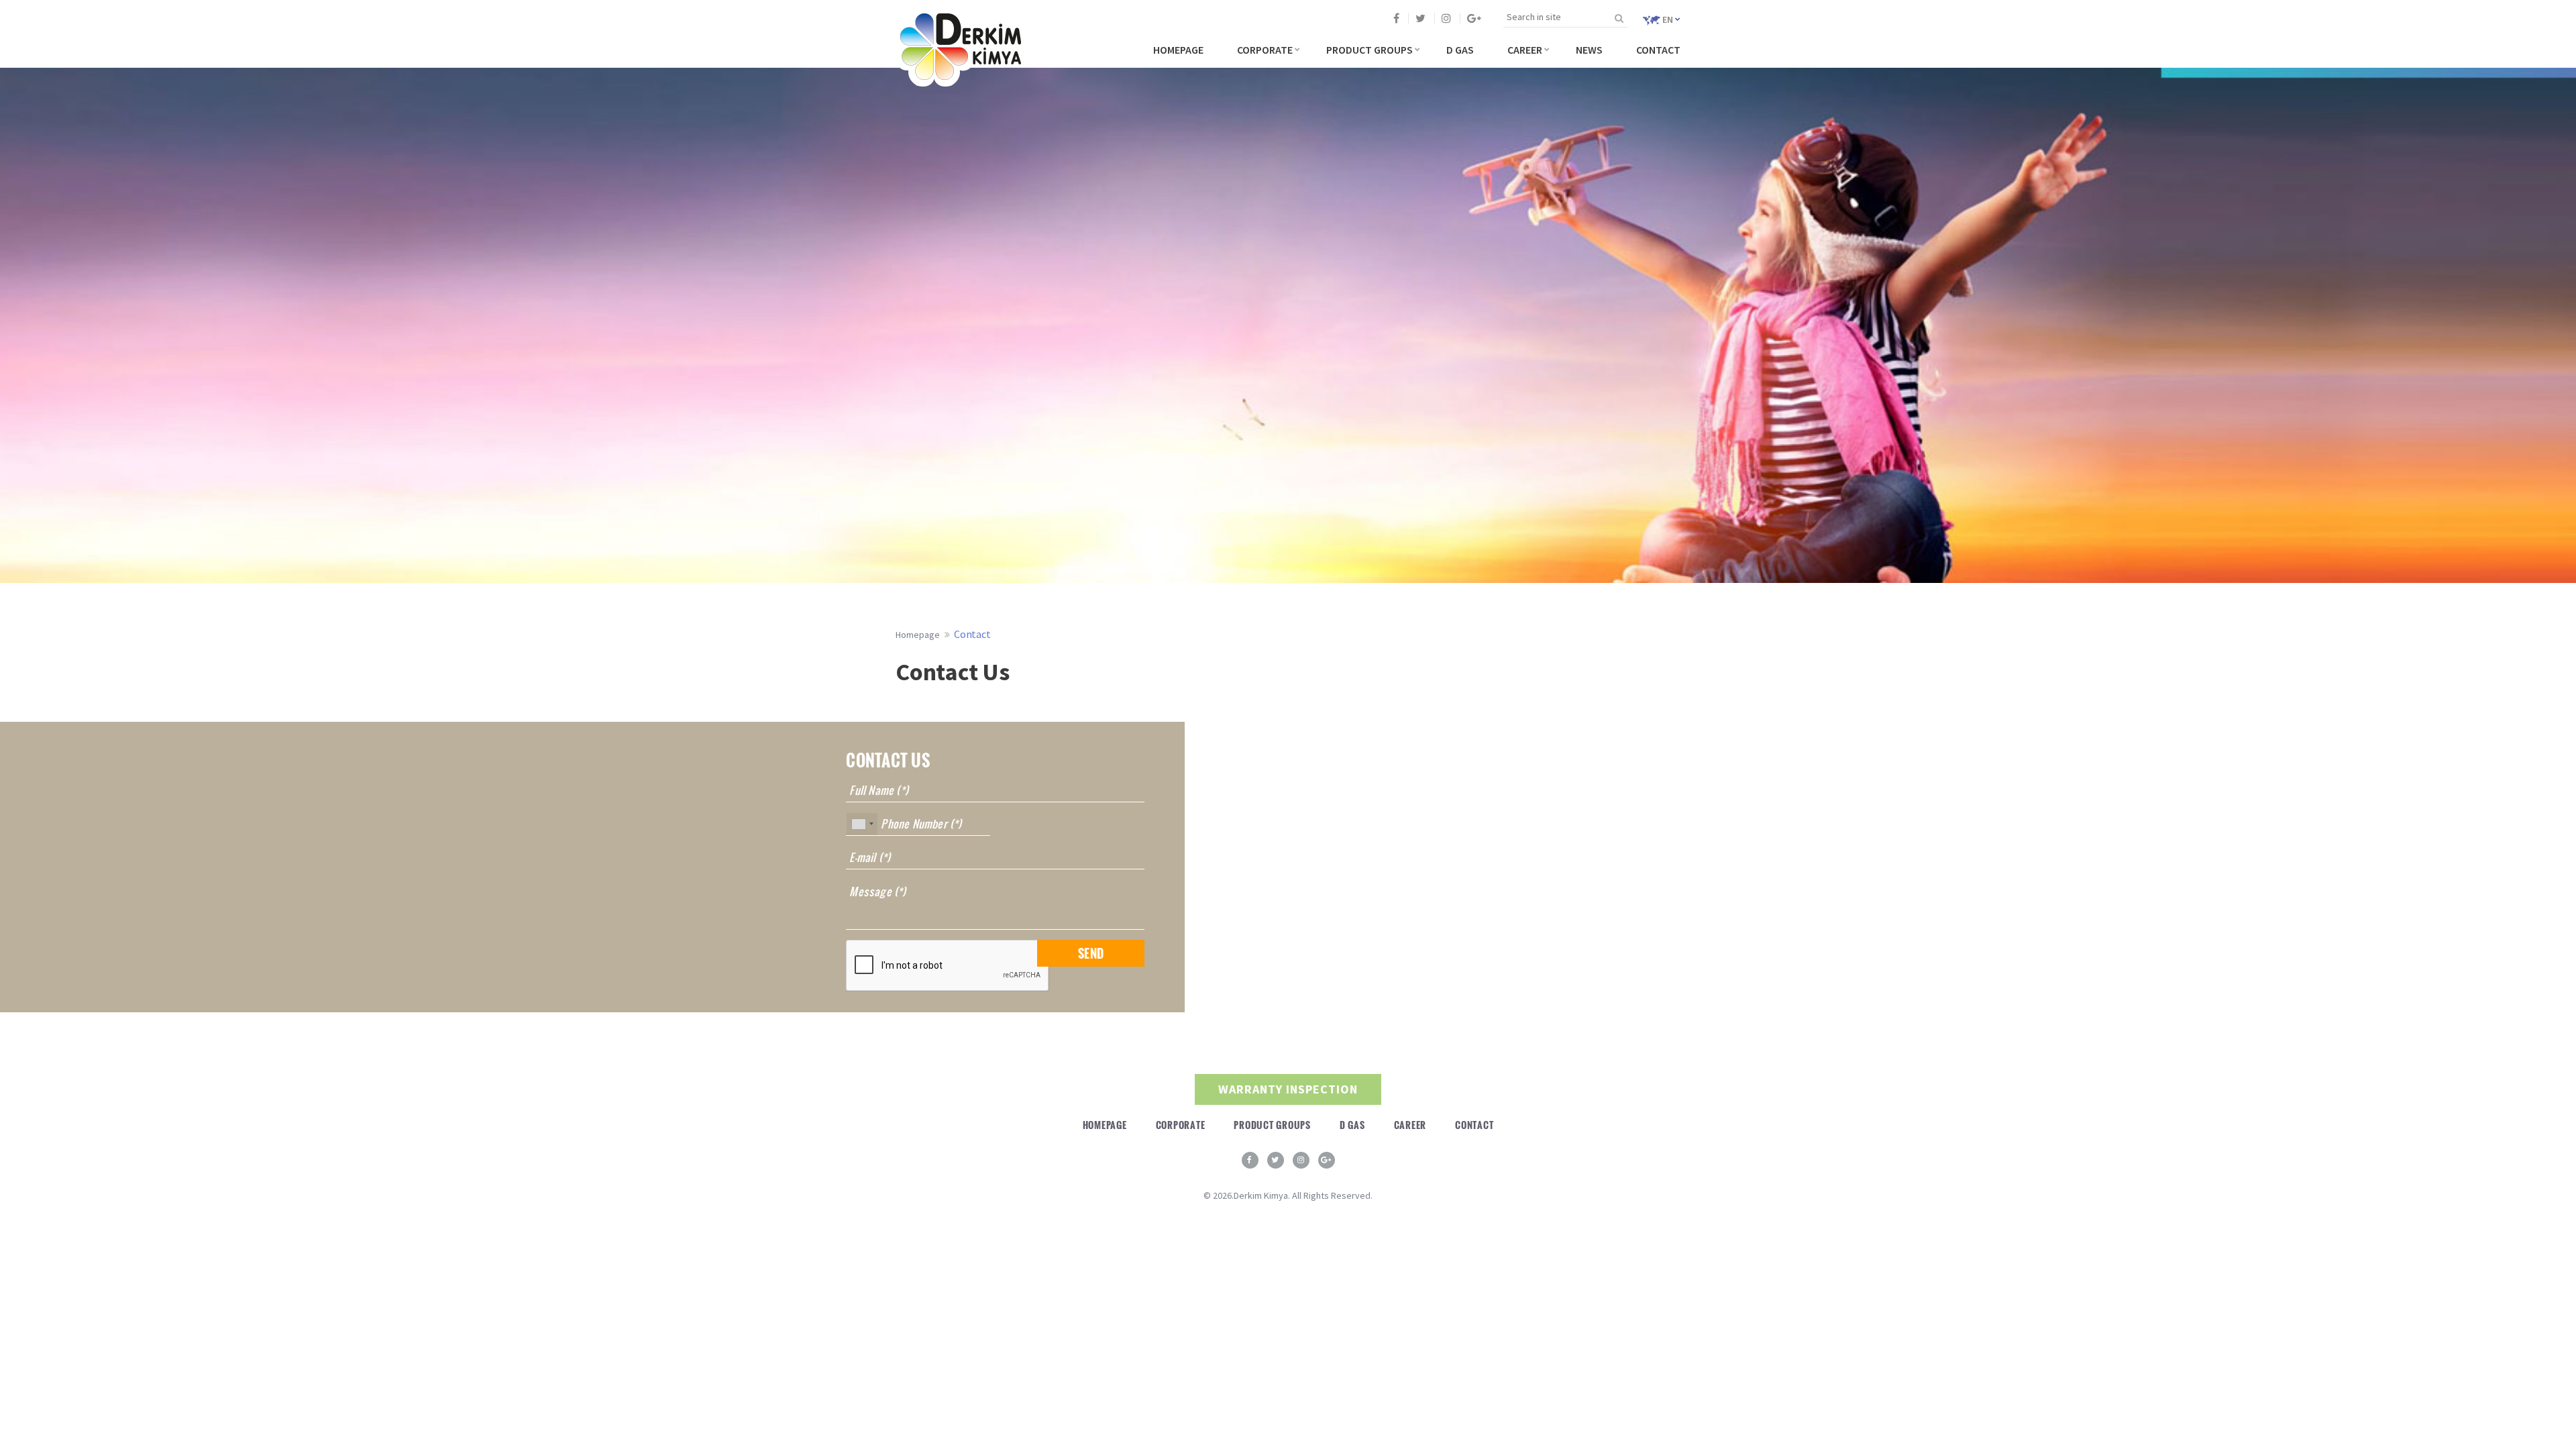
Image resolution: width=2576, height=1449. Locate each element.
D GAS (1460, 50)
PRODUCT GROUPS (1370, 50)
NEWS (1589, 50)
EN (1668, 19)
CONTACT (1658, 50)
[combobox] (862, 824)
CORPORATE (1265, 50)
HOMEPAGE (1178, 50)
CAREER (1525, 50)
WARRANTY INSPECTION (1288, 1089)
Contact (972, 634)
